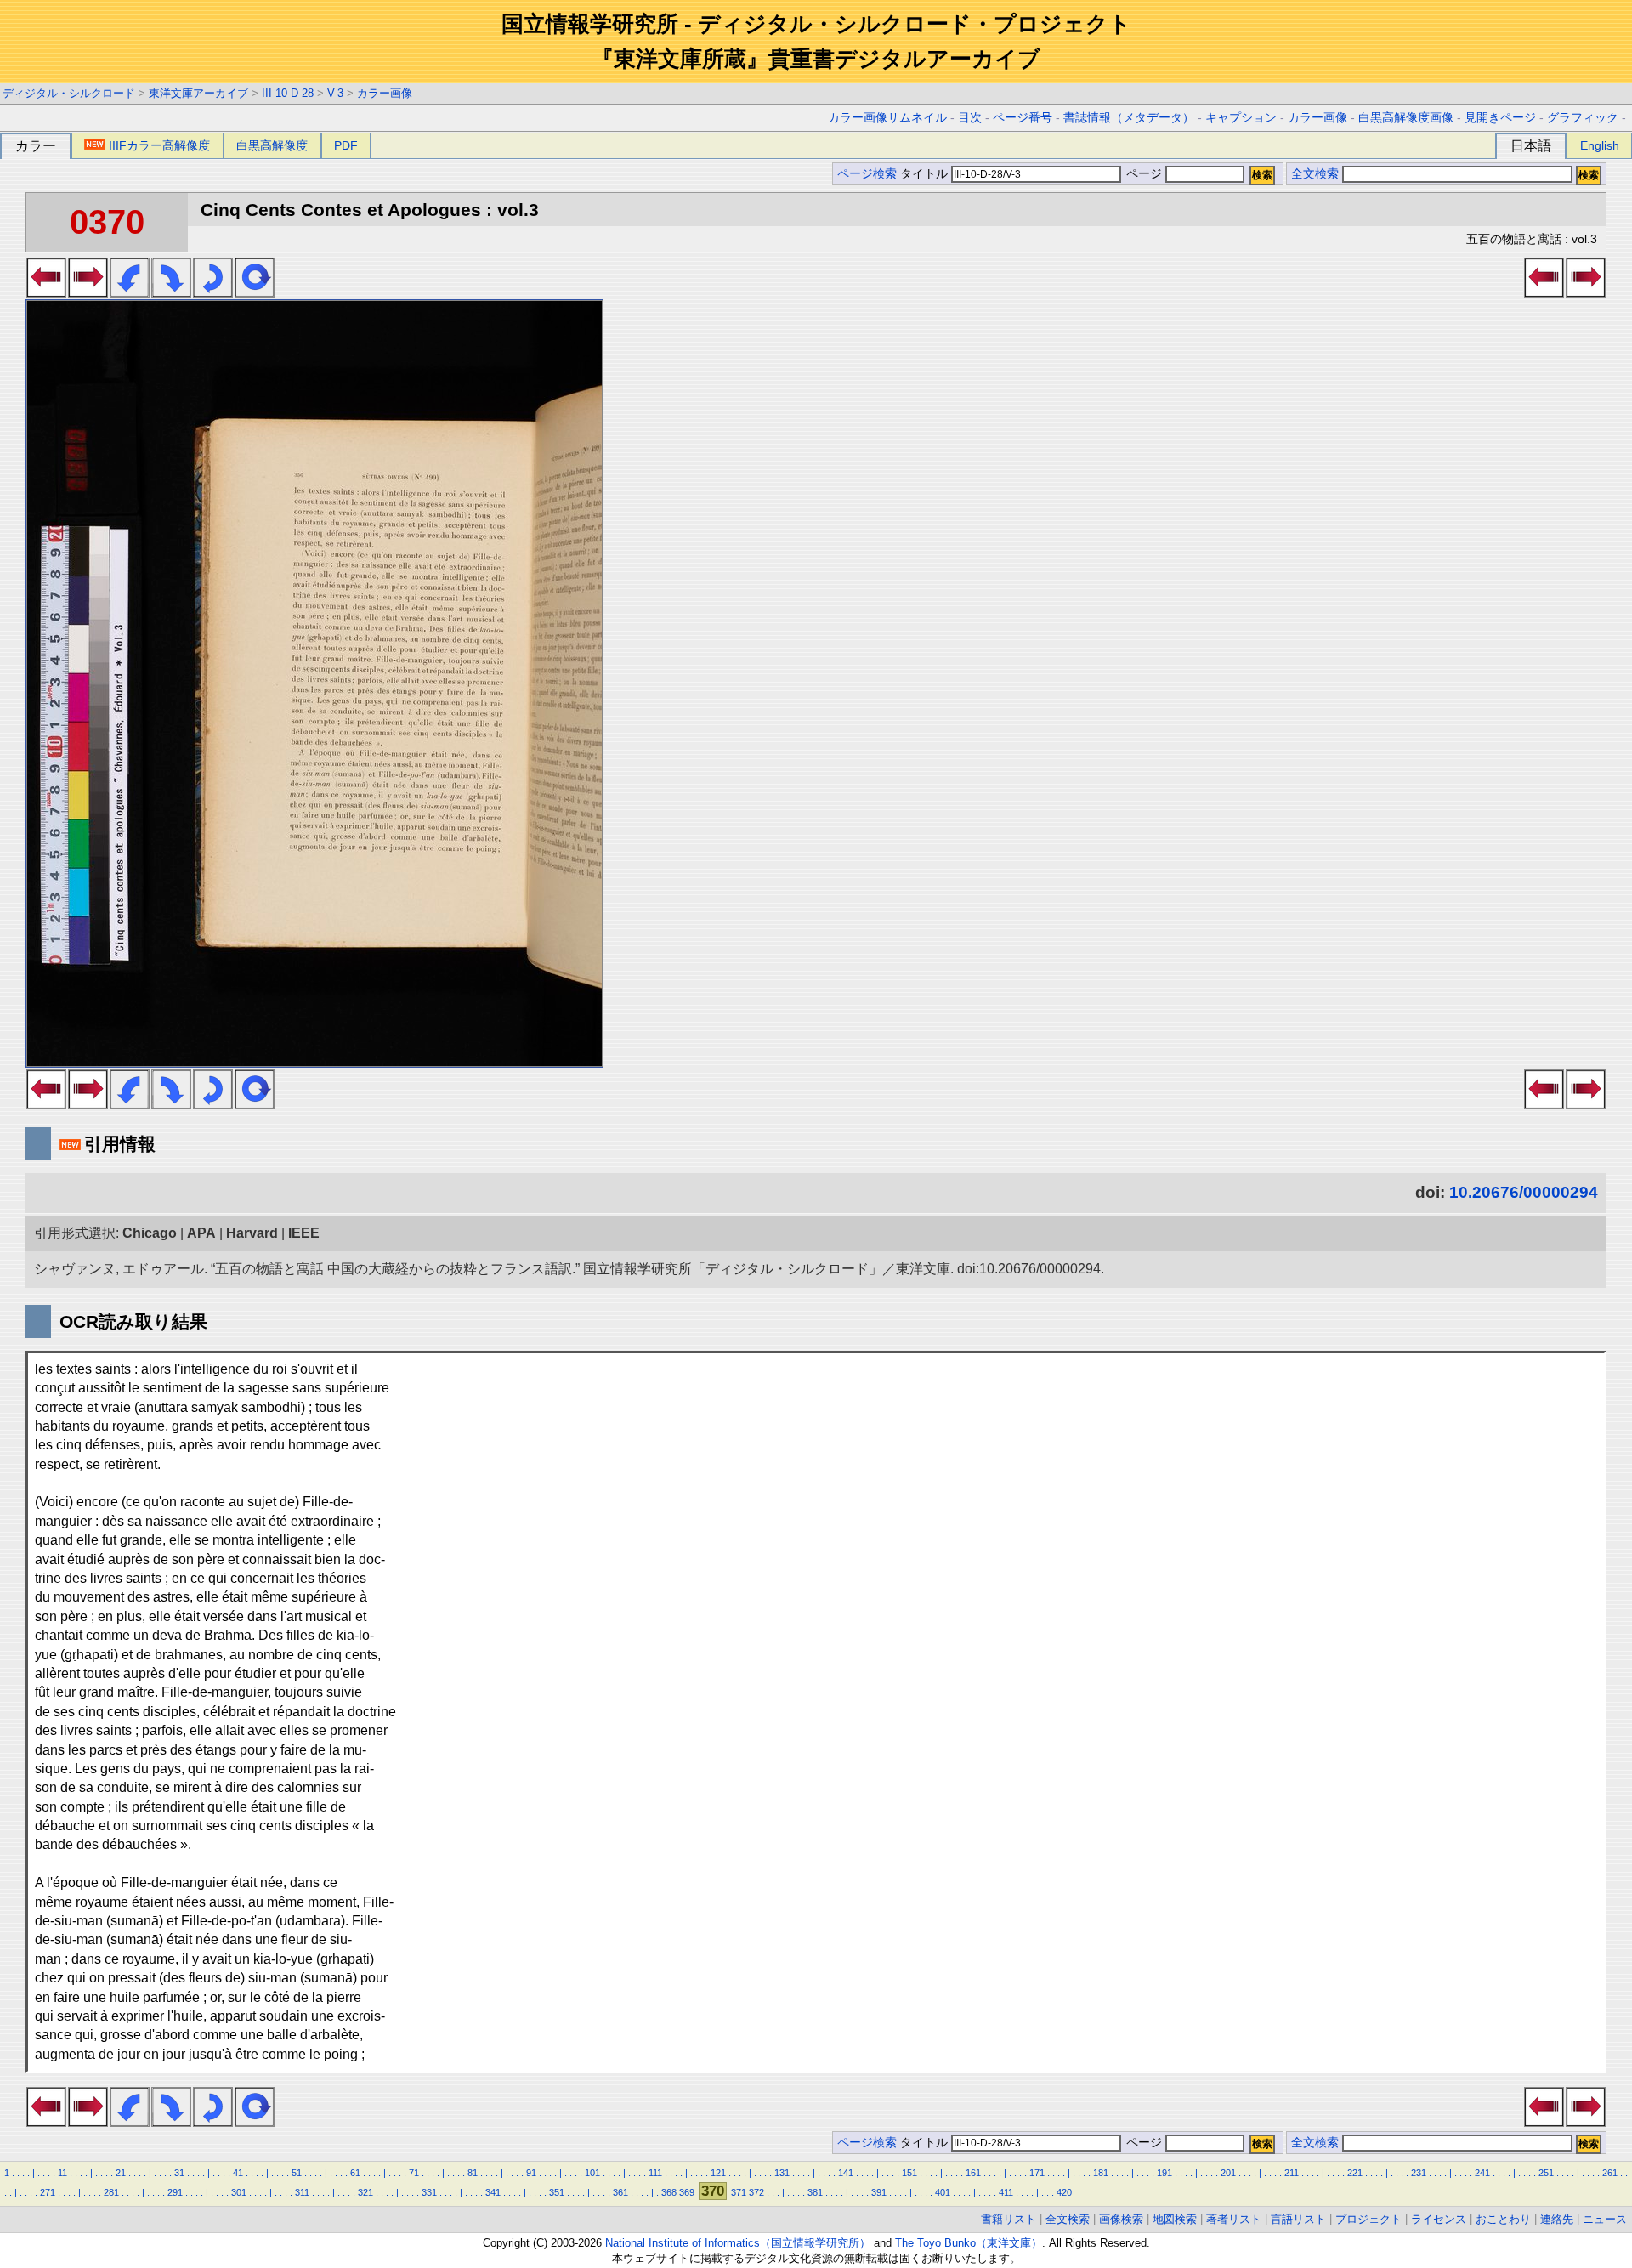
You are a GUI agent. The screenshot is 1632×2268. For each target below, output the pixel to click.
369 (687, 2192)
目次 (970, 118)
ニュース (1605, 2219)
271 (48, 2192)
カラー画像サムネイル (887, 118)
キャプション (1241, 118)
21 (121, 2173)
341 (493, 2192)
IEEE (304, 1233)
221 (1355, 2173)
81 (473, 2173)
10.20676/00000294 (1524, 1192)
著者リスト (1234, 2219)
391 (879, 2192)
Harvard (252, 1233)
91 (531, 2173)
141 (846, 2173)
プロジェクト (1368, 2219)
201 (1228, 2173)
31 (179, 2173)
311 (302, 2192)
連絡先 (1557, 2219)
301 (239, 2192)
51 (297, 2173)
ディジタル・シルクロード (69, 93)
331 (429, 2192)
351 (557, 2192)
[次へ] (88, 292)
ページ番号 (1023, 118)
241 (1482, 2173)
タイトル (926, 174)
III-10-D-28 (288, 93)
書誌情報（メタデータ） (1129, 118)
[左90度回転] (130, 292)
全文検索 (1315, 174)
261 (1610, 2173)
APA (201, 1233)
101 (592, 2173)
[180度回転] (213, 292)
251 (1546, 2173)
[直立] (255, 292)
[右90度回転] (171, 292)
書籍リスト (1009, 2219)
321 (365, 2192)
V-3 (335, 93)
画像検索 (1121, 2219)
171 (1037, 2173)
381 (815, 2192)
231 (1419, 2173)
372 (756, 2192)
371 (739, 2192)
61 (355, 2173)
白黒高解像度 (272, 145)
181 (1101, 2173)
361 (620, 2192)
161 (973, 2173)
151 (909, 2173)
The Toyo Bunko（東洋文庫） (969, 2243)
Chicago (150, 1233)
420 (1064, 2192)
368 (669, 2192)
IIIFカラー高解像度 (159, 145)
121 (718, 2173)
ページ (1144, 174)
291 (175, 2192)
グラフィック (1583, 118)
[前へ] (46, 292)
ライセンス (1439, 2219)
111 (655, 2173)
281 (111, 2192)
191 (1164, 2173)
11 (62, 2173)
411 (1006, 2192)
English (1600, 145)
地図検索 (1175, 2219)
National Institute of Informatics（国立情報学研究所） (738, 2243)
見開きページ (1500, 118)
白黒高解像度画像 (1406, 118)
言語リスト (1298, 2219)
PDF (346, 145)
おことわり (1503, 2219)
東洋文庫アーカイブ (198, 93)
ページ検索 (867, 174)
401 (943, 2192)
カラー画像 (385, 93)
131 (782, 2173)
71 (414, 2173)
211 (1292, 2173)
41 (238, 2173)
